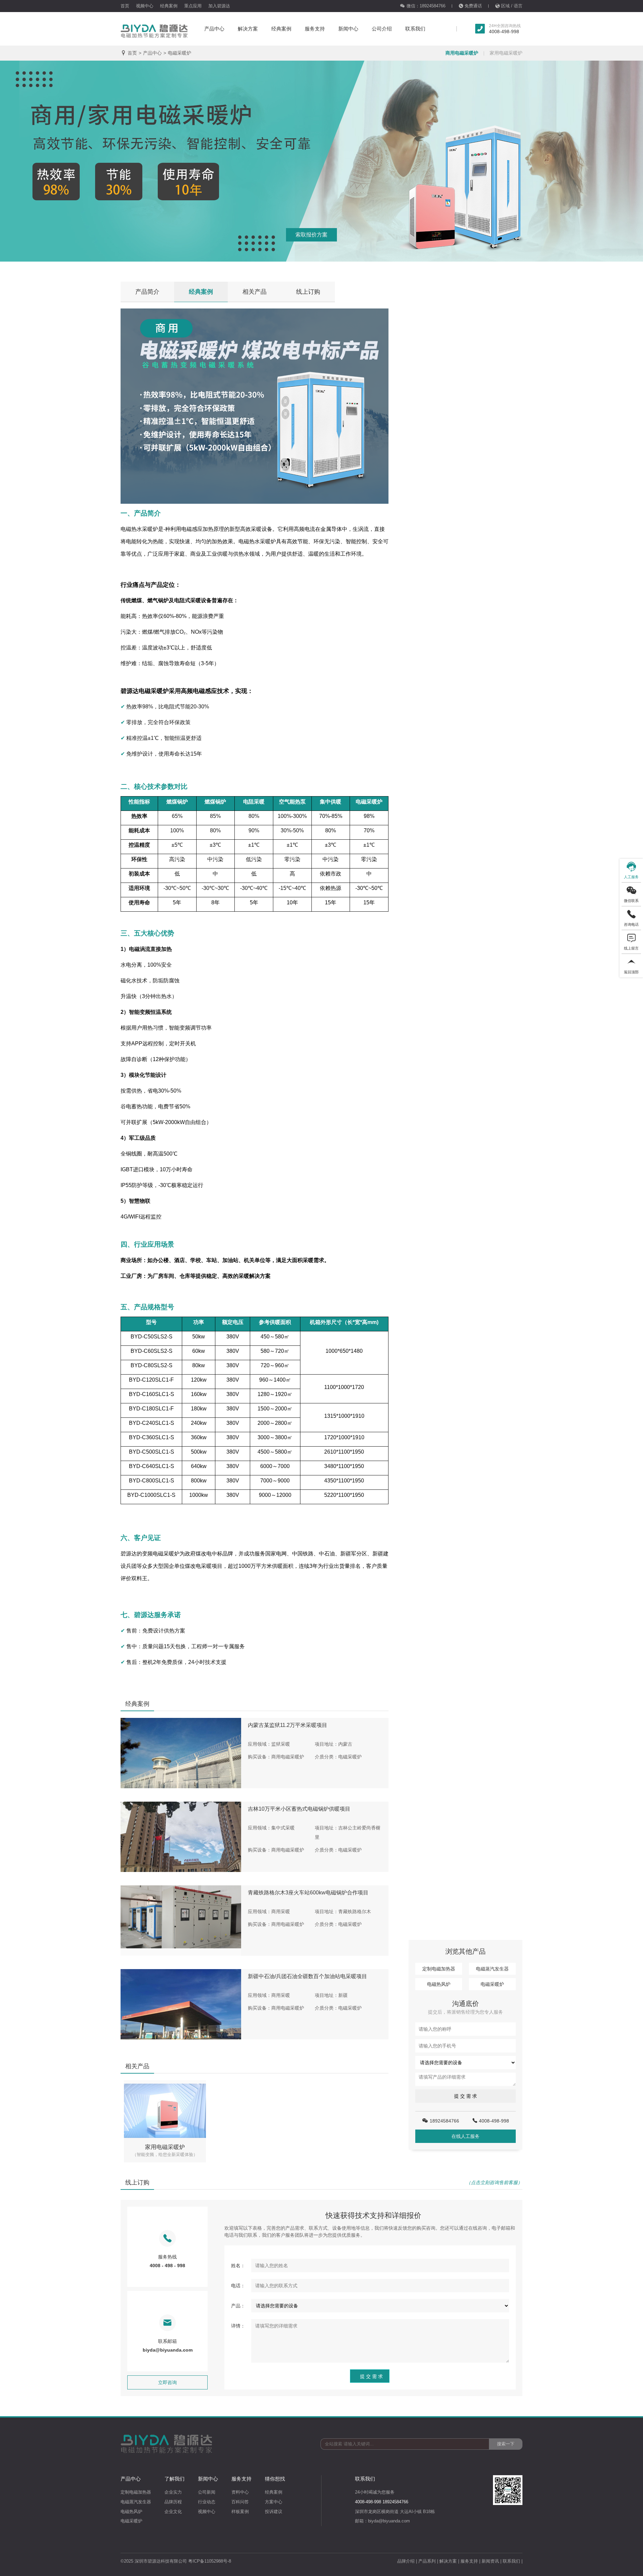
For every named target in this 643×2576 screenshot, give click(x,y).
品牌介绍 (406, 2561)
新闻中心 (348, 29)
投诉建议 (274, 2512)
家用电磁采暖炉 (506, 53)
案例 (201, 292)
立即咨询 (167, 2382)
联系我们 (415, 29)
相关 (255, 292)
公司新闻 (207, 2492)
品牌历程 (173, 2502)
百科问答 (240, 2502)
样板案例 (240, 2512)
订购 (308, 292)
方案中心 (274, 2502)
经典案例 (169, 6)
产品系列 (427, 2561)
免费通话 (473, 6)
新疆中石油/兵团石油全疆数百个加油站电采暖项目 (307, 1976)
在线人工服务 (466, 2136)
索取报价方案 (311, 235)
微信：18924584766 (426, 6)
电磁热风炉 (439, 1984)
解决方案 (248, 29)
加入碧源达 (219, 6)
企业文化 (173, 2512)
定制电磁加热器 (439, 1969)
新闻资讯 (490, 2561)
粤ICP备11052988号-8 (210, 2561)
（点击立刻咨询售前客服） (494, 2182)
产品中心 (214, 29)
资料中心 (240, 2492)
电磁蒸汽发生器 (492, 1969)
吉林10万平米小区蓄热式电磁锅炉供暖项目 (299, 1809)
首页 (125, 6)
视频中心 (145, 6)
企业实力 (173, 2492)
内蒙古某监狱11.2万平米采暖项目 (288, 1725)
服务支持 (315, 29)
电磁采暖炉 (180, 53)
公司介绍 (382, 29)
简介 (147, 292)
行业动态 (207, 2502)
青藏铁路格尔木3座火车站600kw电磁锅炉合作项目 (308, 1893)
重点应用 (193, 6)
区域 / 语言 (512, 6)
